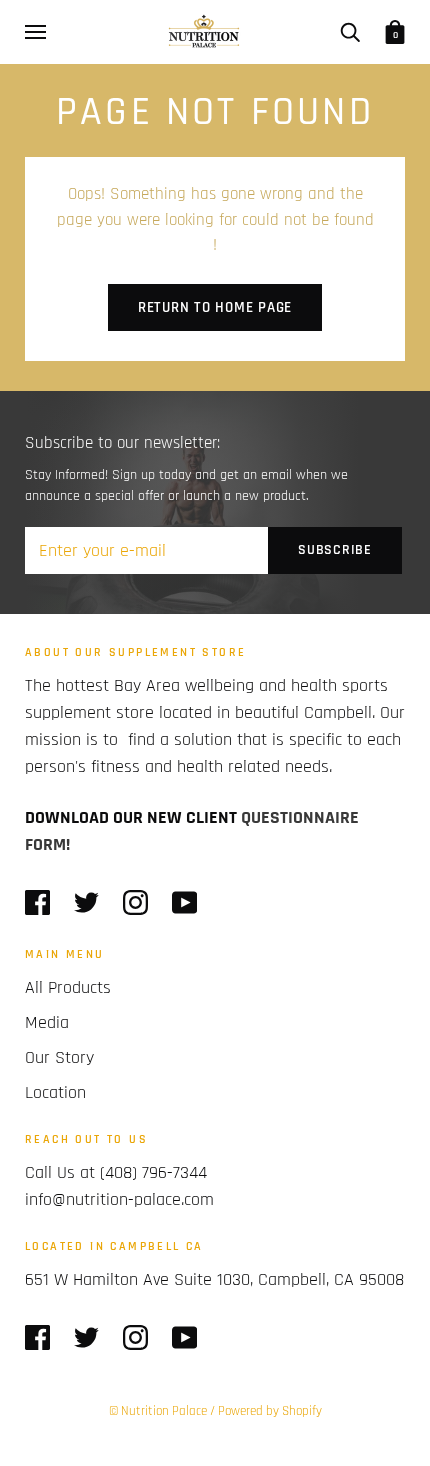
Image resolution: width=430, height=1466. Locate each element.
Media (47, 1022)
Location (55, 1092)
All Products (68, 987)
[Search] (350, 32)
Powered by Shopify (270, 1411)
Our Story (59, 1057)
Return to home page (215, 307)
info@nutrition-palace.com (119, 1199)
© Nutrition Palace (158, 1411)
